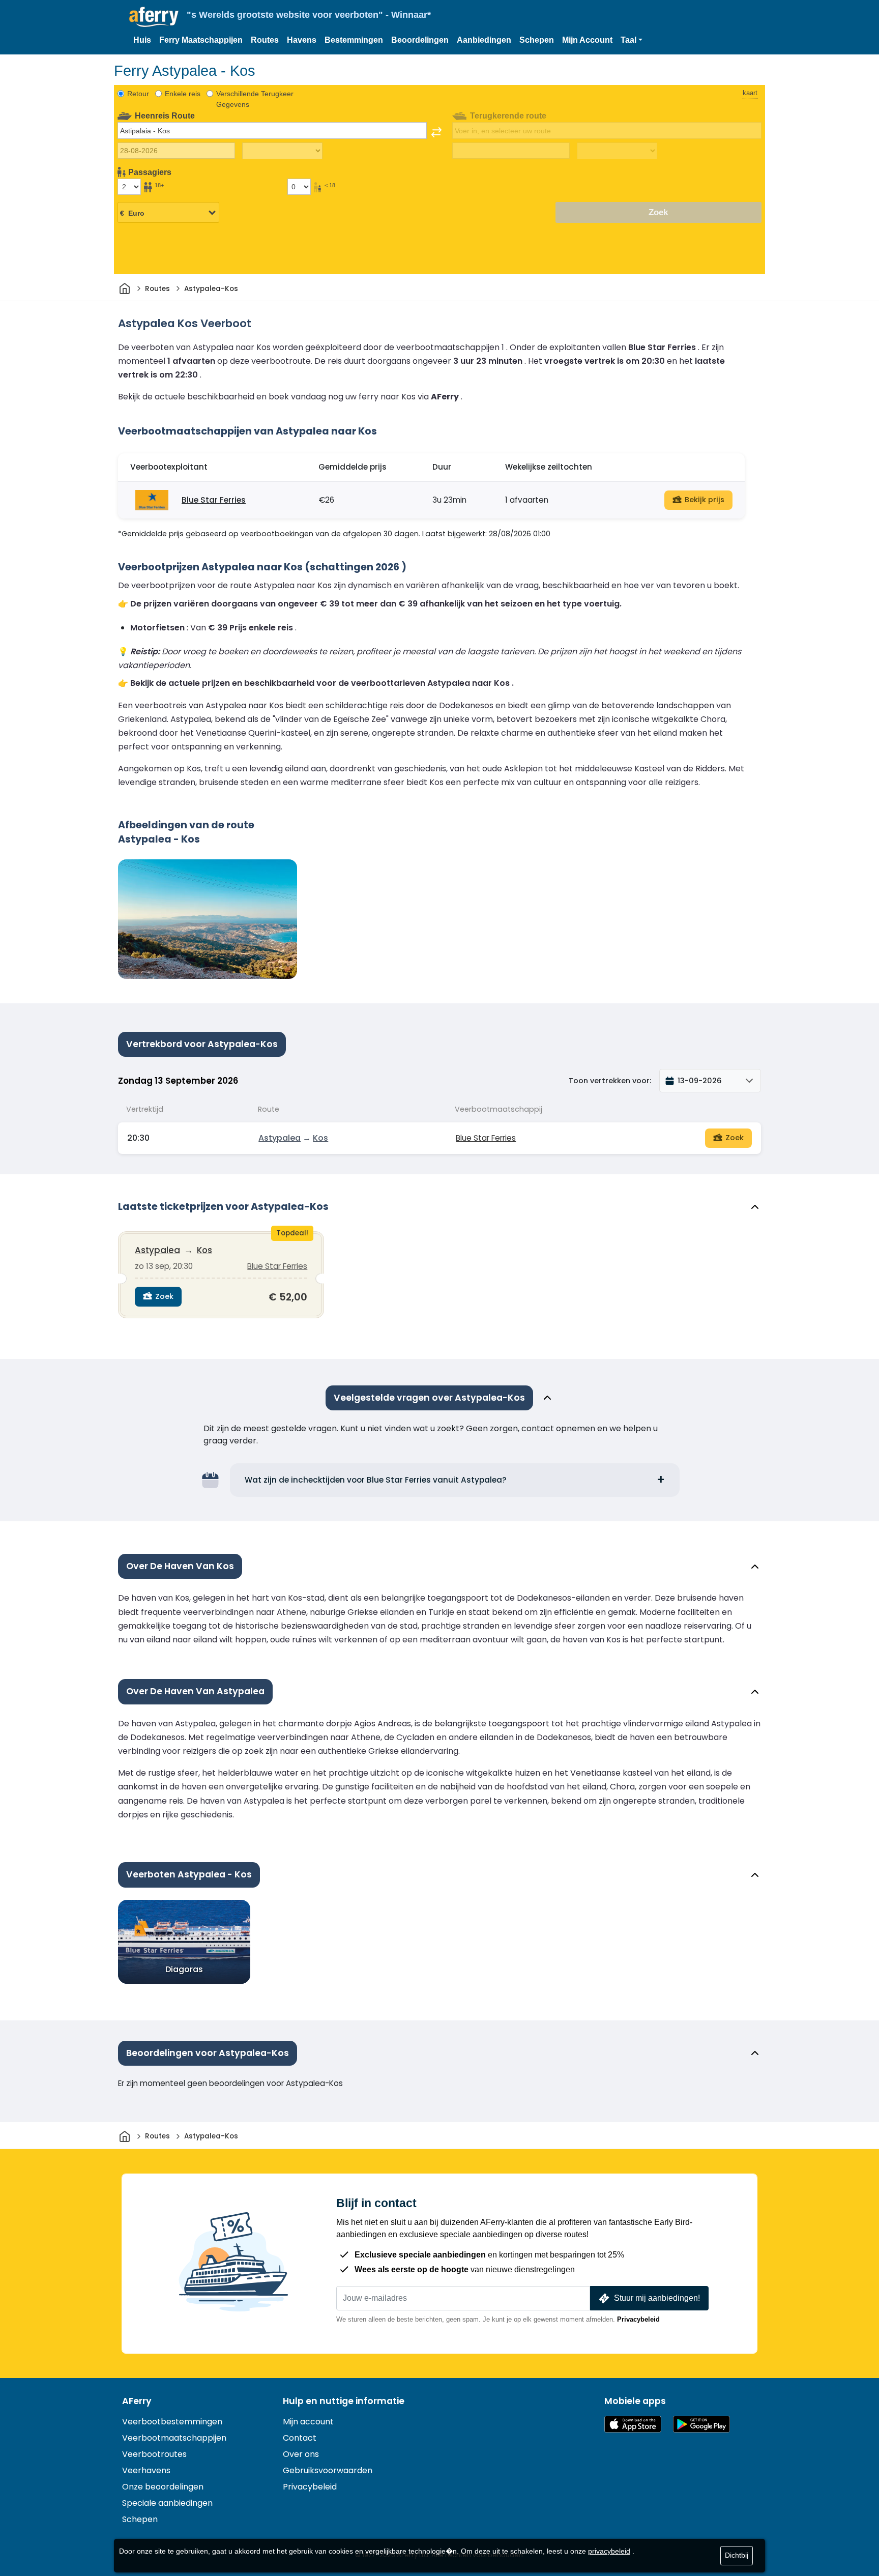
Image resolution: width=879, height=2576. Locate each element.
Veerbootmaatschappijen (174, 2438)
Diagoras (184, 1969)
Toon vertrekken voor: (610, 1081)
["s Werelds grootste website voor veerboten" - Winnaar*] (154, 17)
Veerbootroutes (154, 2454)
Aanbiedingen (484, 40)
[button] (632, 40)
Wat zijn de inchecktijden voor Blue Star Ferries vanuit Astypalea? (376, 1480)
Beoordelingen (420, 40)
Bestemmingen (354, 40)
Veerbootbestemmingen (172, 2422)
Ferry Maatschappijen (201, 40)
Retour (138, 94)
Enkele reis (183, 94)
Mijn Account (587, 40)
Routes (265, 40)
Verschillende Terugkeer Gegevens (255, 99)
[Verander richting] (436, 132)
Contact (300, 2438)
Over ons (301, 2454)
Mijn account (308, 2422)
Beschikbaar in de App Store (633, 2424)
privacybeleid (609, 2551)
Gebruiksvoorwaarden (328, 2470)
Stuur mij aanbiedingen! (657, 2298)
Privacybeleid (638, 2319)
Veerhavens (146, 2470)
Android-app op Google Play (701, 2424)
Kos (320, 1138)
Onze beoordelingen (163, 2487)
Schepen (537, 40)
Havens (302, 40)
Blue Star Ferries (214, 500)
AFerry (137, 2401)
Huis (142, 40)
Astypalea (280, 1138)
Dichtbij (737, 2555)
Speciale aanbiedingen (167, 2503)
